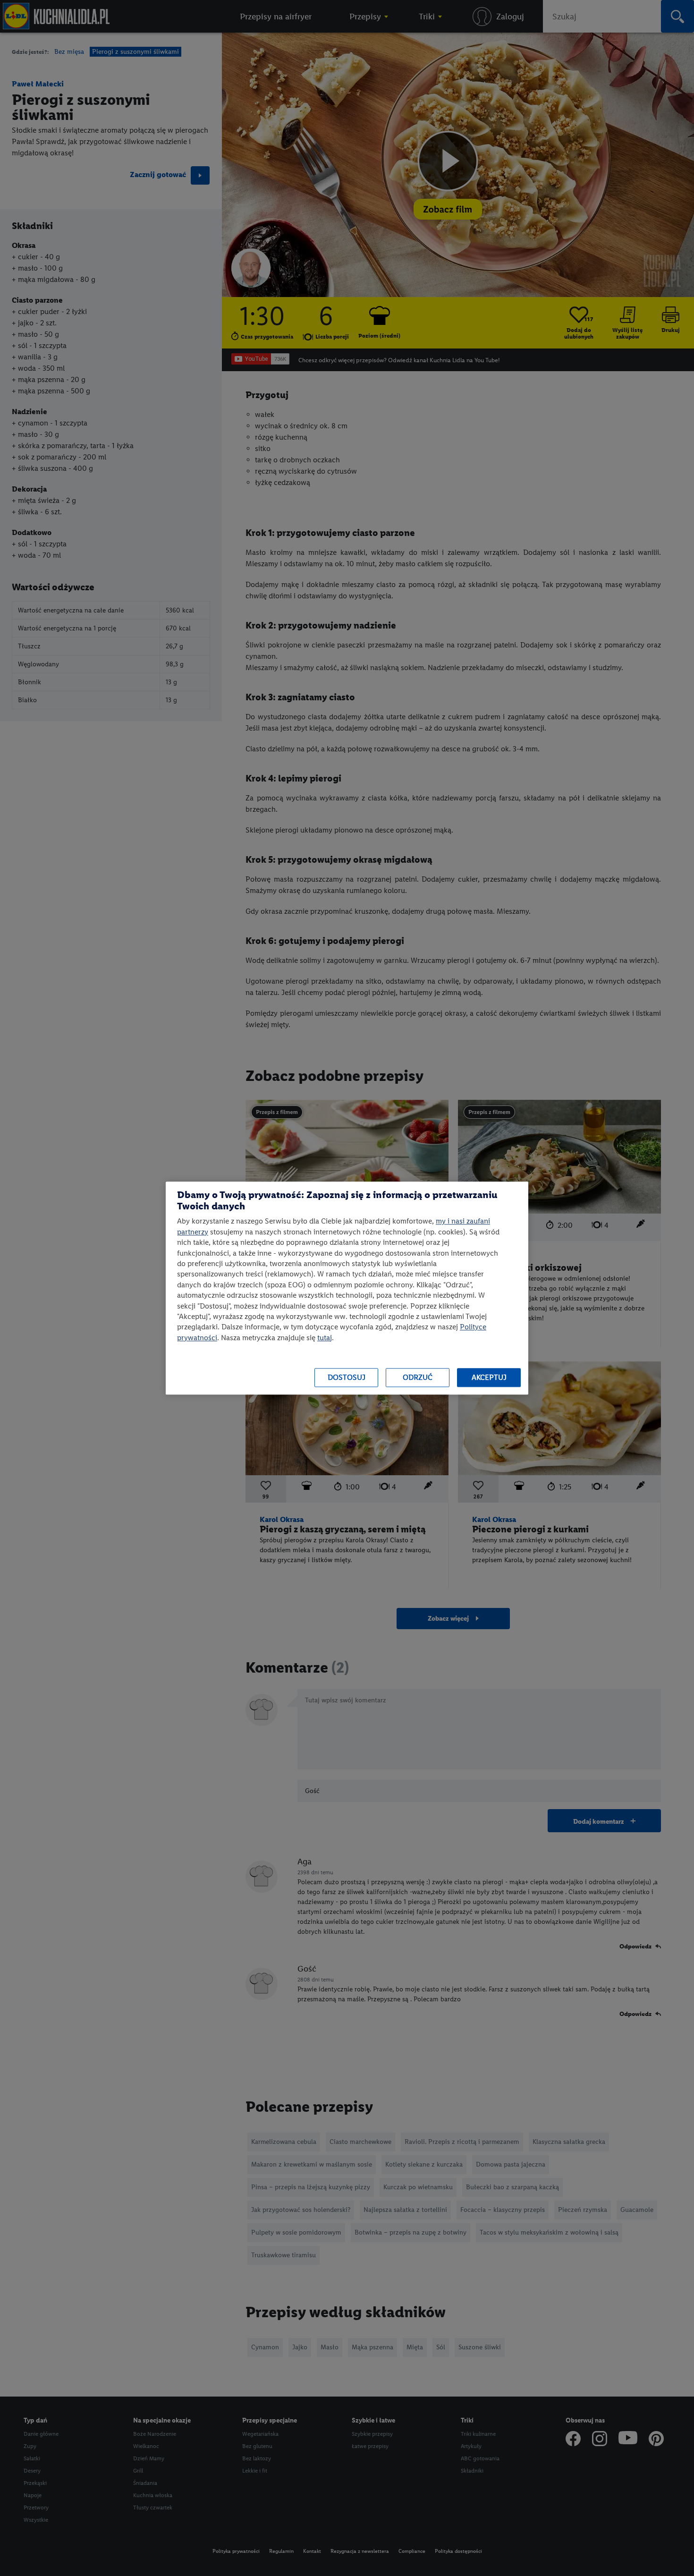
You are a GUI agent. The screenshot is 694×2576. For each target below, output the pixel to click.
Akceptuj (489, 1378)
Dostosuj (347, 1378)
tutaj (325, 1338)
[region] (347, 1288)
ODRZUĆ (418, 1378)
